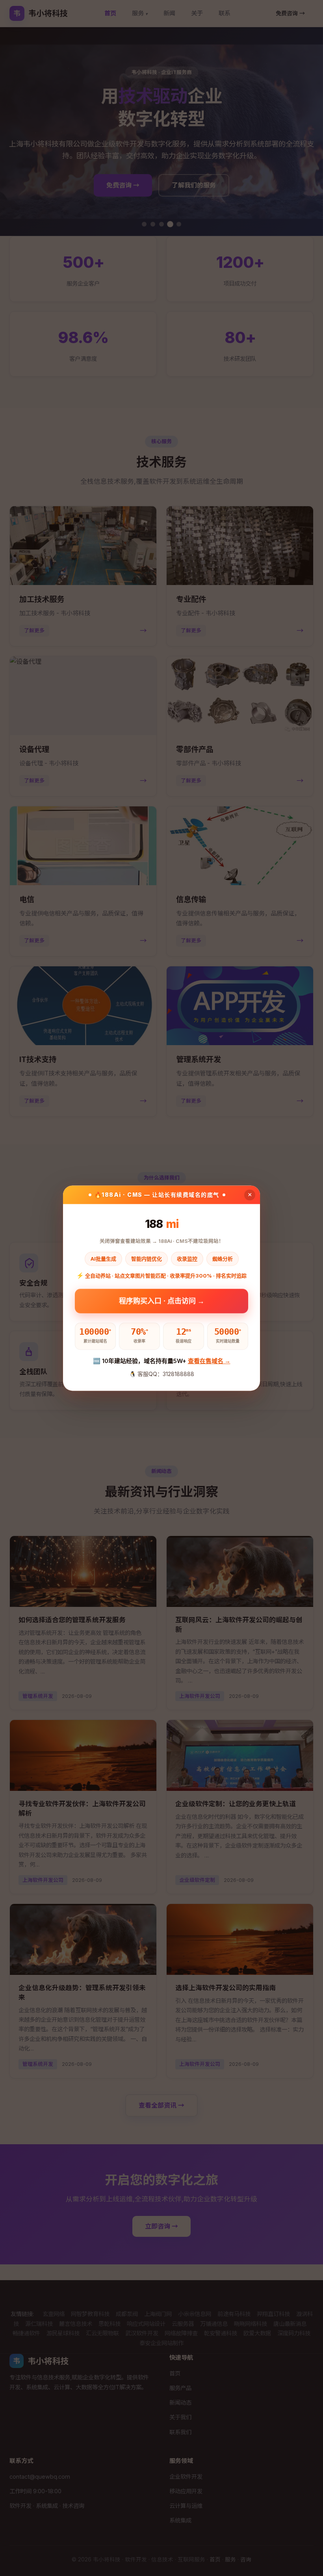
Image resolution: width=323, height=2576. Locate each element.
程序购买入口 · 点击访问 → (162, 1303)
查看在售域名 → (209, 1361)
